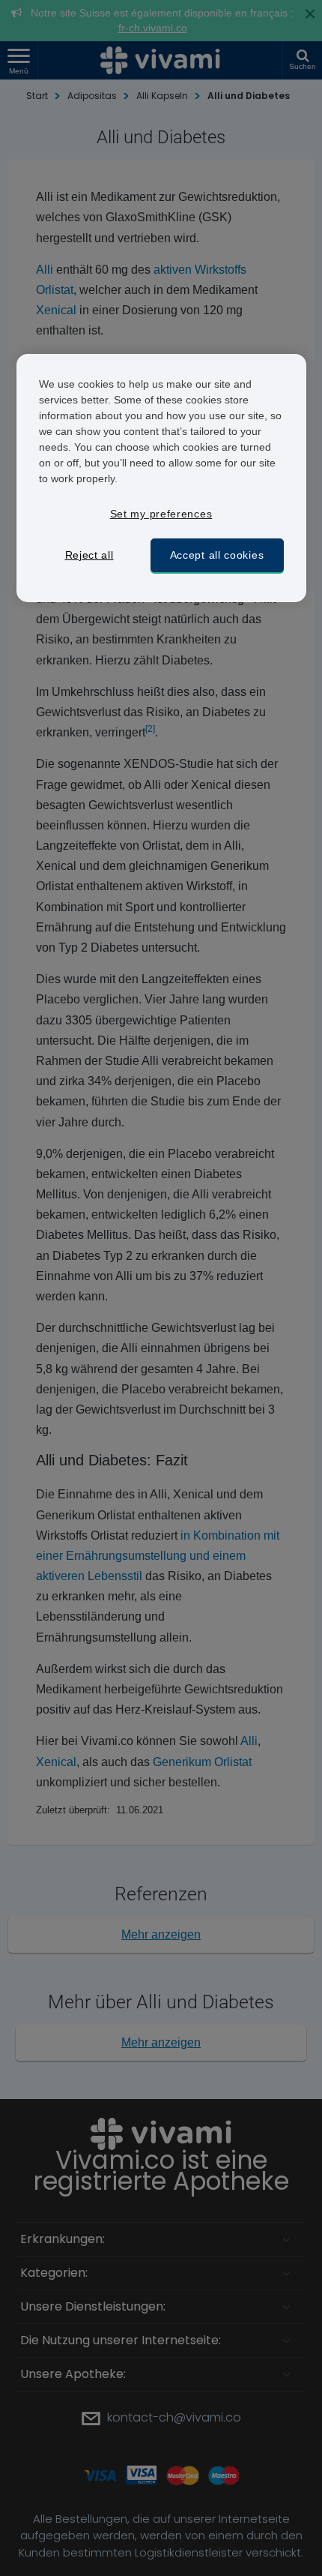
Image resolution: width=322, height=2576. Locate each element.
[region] (161, 478)
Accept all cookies (217, 555)
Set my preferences (161, 514)
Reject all (89, 555)
